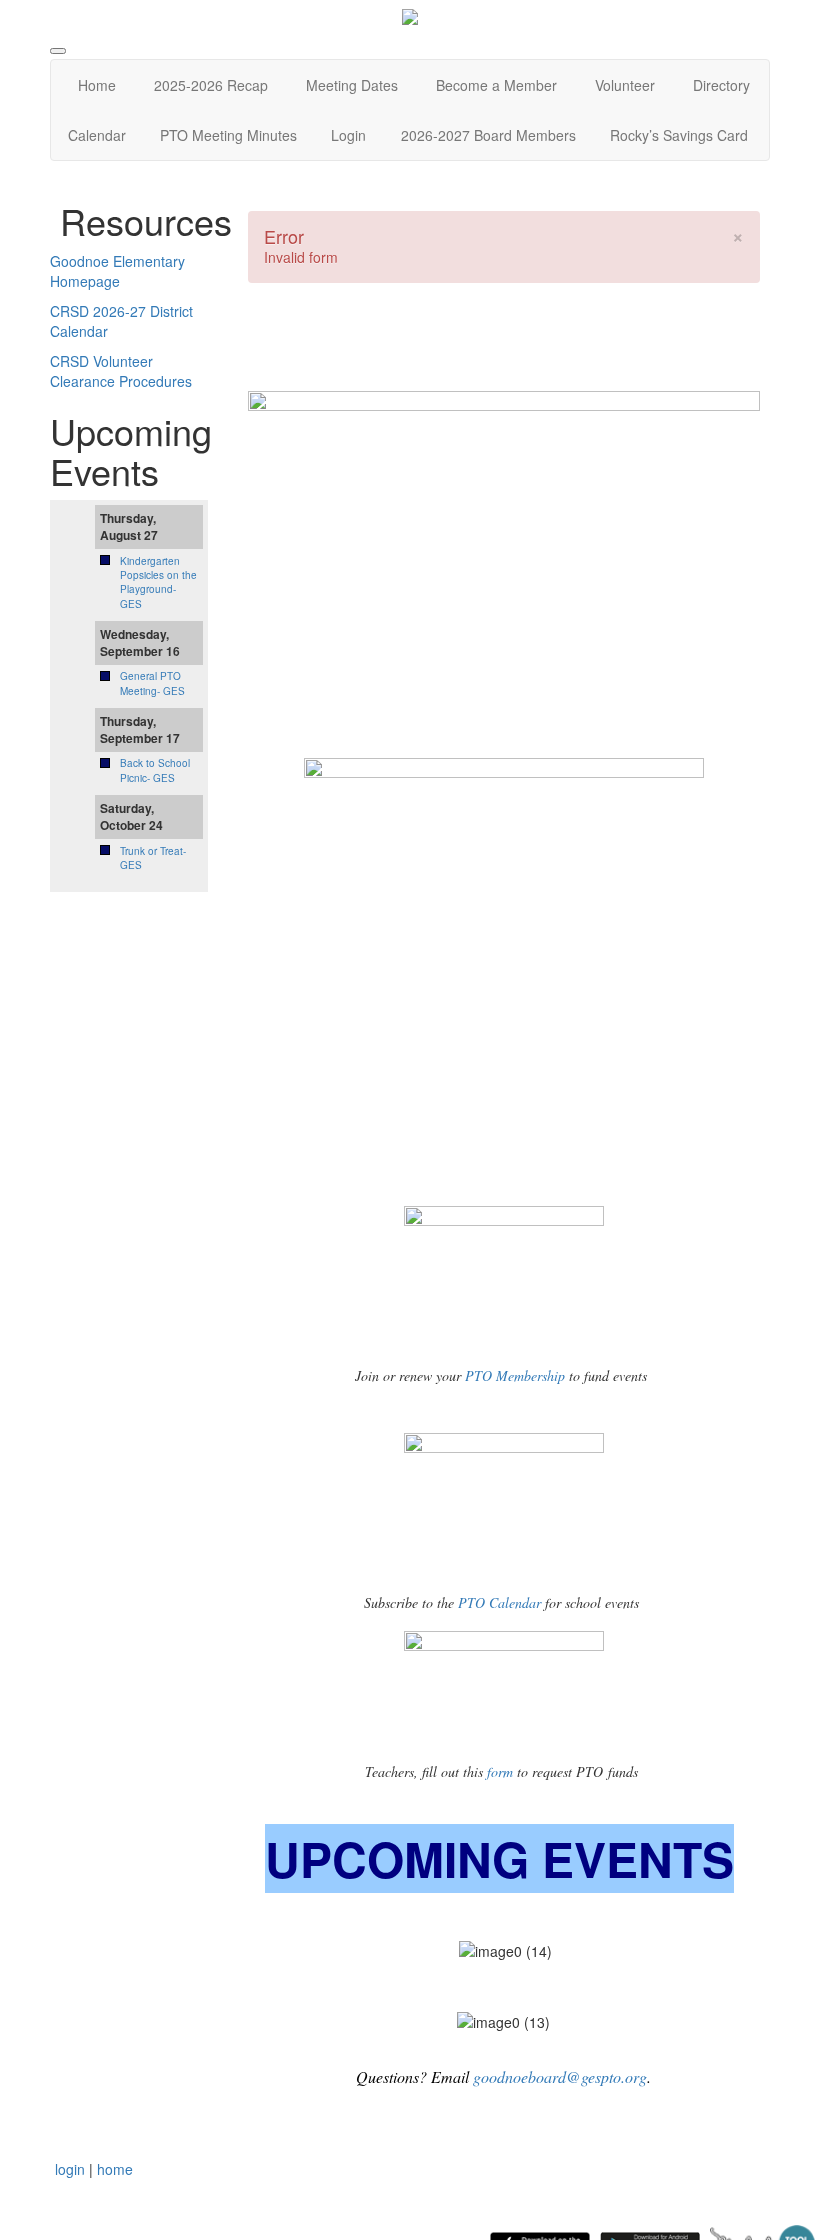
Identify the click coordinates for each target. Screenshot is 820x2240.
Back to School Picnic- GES (155, 770)
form (502, 1771)
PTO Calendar (499, 1602)
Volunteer (625, 85)
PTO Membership (513, 1375)
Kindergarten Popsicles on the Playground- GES (158, 582)
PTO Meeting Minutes (228, 135)
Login (348, 135)
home (115, 2169)
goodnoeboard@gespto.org (560, 2076)
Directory (721, 85)
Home (97, 85)
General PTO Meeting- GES (152, 683)
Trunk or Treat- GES (153, 858)
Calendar (97, 135)
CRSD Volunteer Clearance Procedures (121, 371)
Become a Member (496, 85)
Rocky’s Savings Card (679, 135)
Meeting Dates (352, 85)
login (70, 2169)
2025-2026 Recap (211, 85)
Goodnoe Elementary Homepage (117, 271)
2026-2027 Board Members (488, 135)
